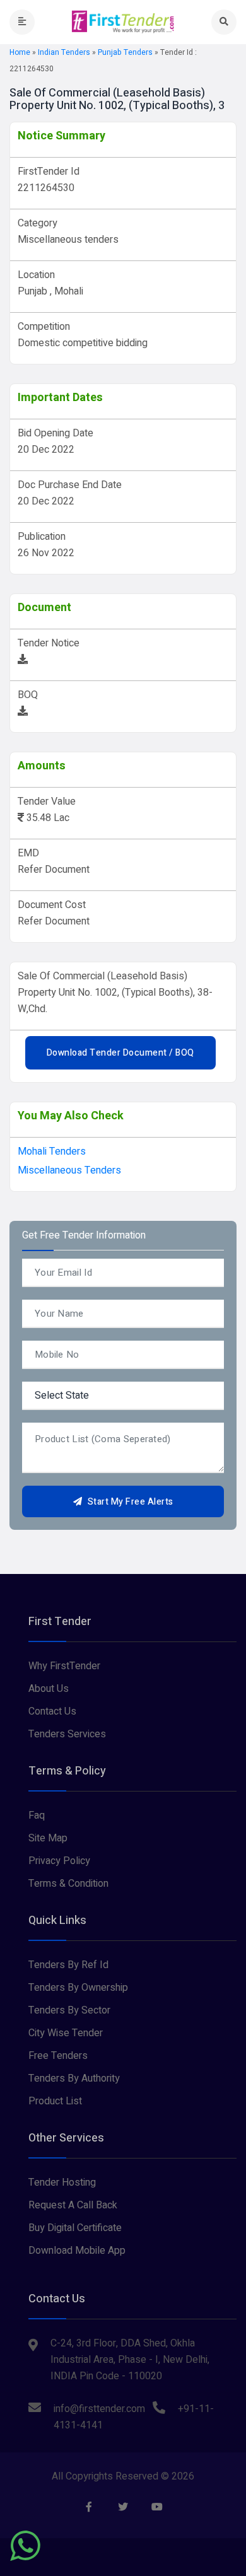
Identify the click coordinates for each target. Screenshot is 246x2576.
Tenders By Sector (69, 2010)
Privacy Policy (59, 1861)
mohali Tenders (52, 1151)
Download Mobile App (77, 2251)
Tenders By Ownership (78, 1988)
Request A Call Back (73, 2205)
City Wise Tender (66, 2033)
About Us (49, 1689)
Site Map (48, 1838)
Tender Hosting (62, 2183)
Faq (37, 1815)
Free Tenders (58, 2056)
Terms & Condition (68, 1884)
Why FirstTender (64, 1666)
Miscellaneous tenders (69, 1170)
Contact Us (52, 1711)
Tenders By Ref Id (68, 1965)
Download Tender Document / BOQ (120, 1053)
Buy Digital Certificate (75, 2228)
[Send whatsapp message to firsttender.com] (25, 2546)
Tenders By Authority (74, 2078)
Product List (55, 2101)
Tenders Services (67, 1734)
